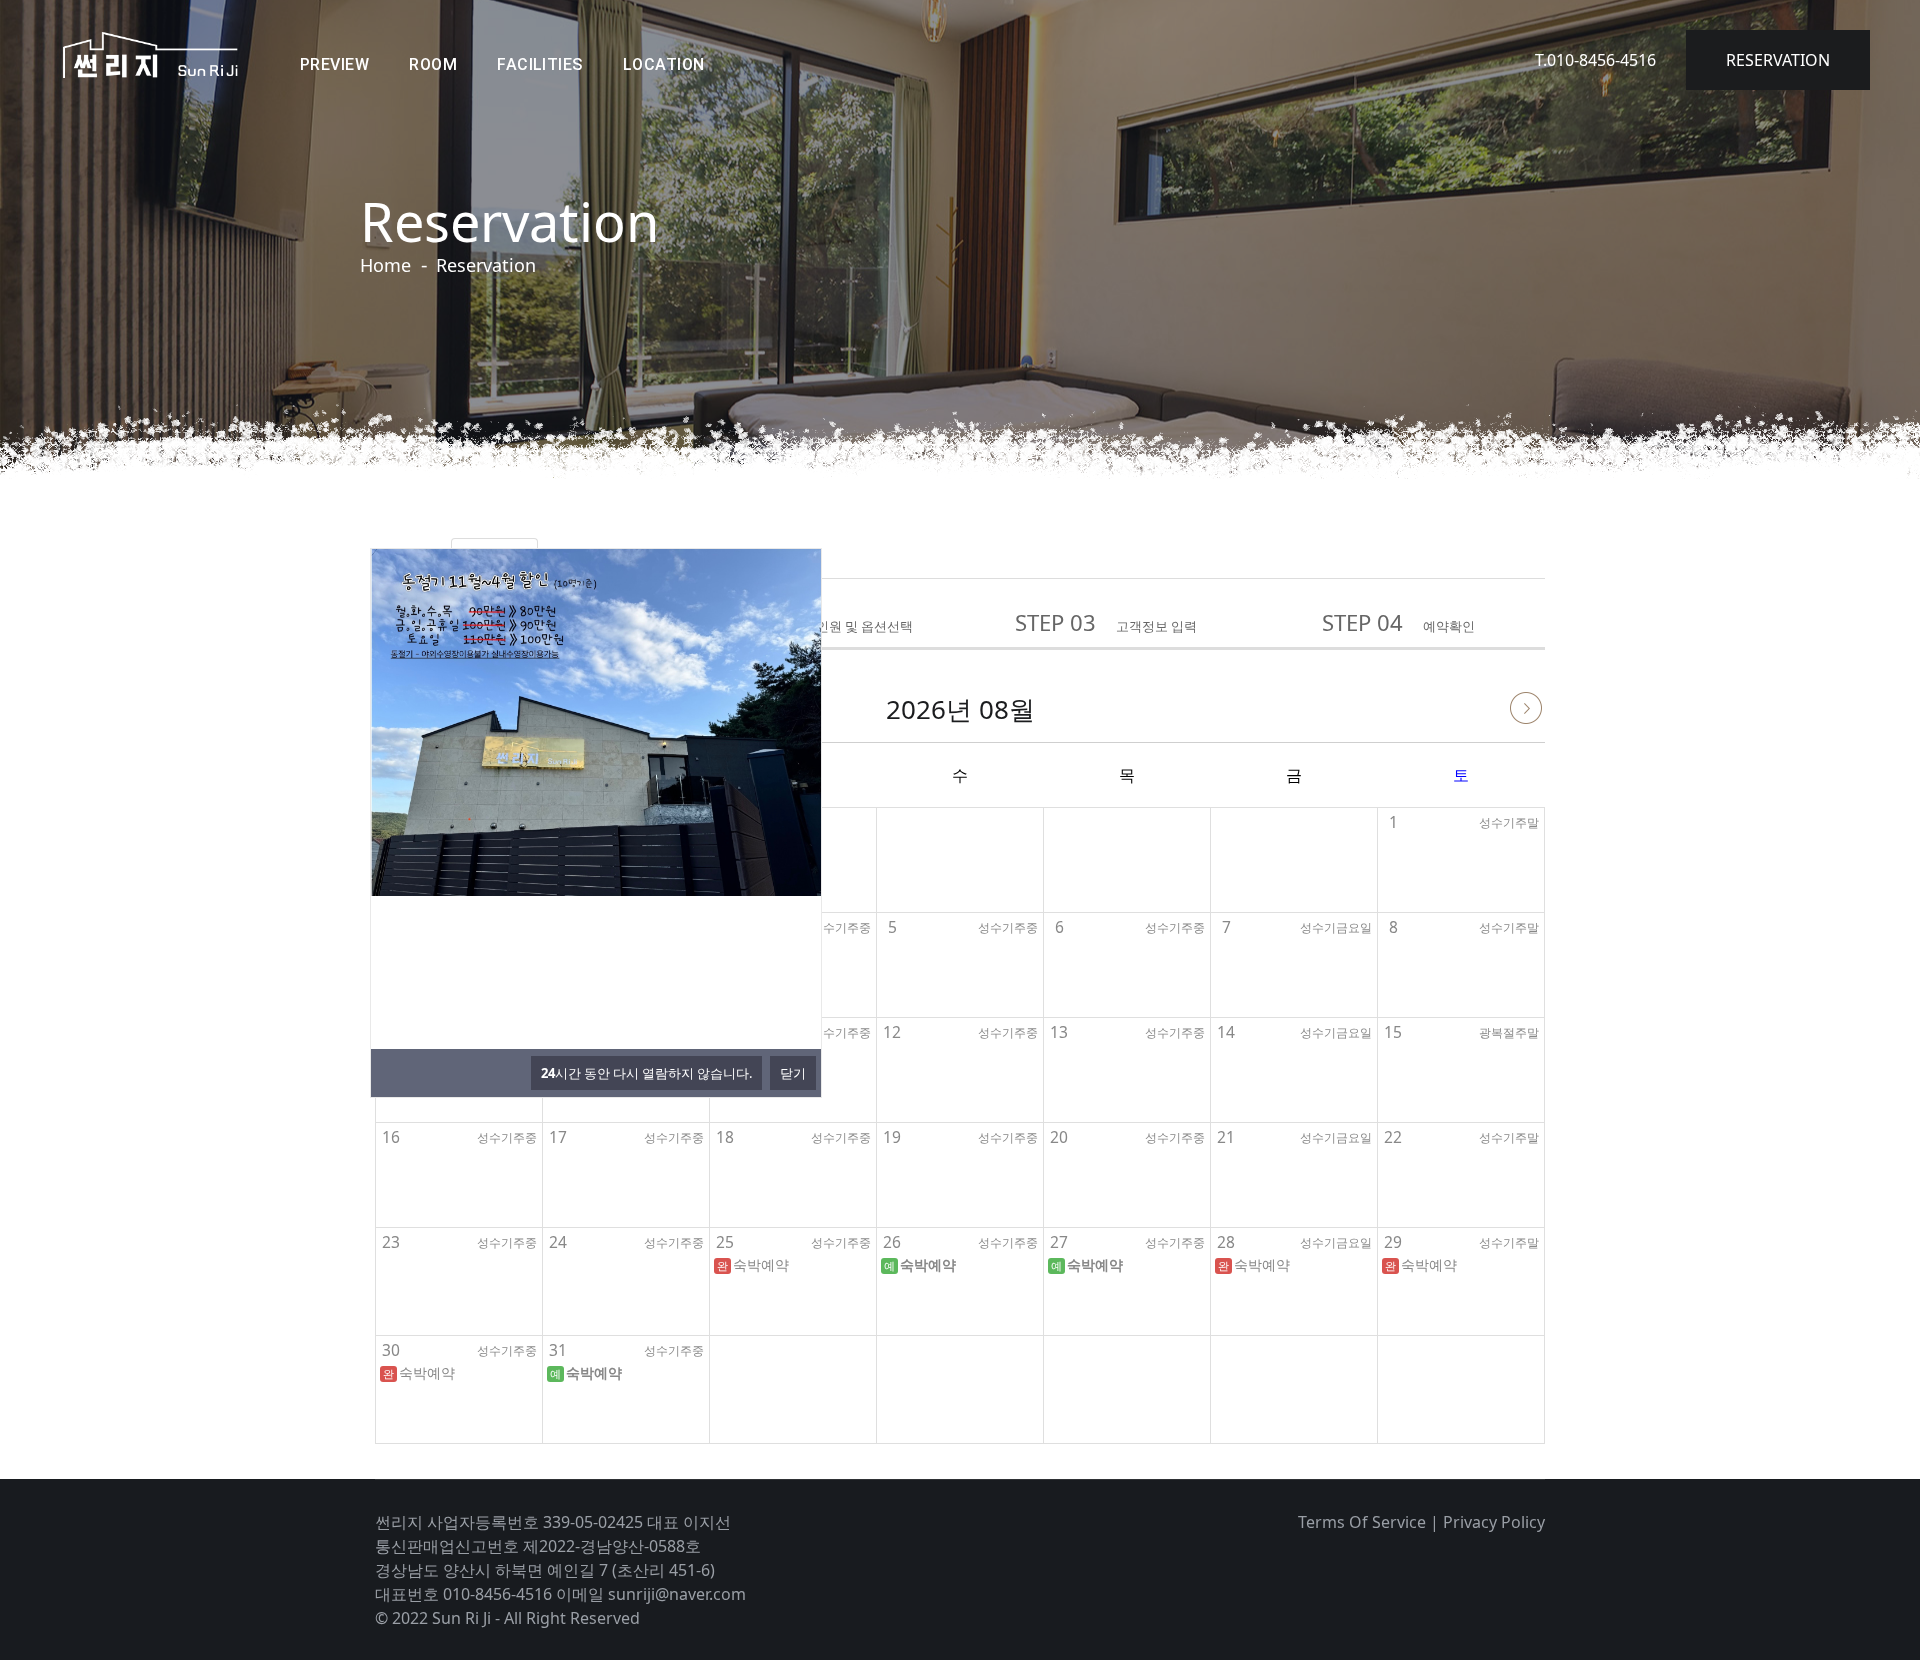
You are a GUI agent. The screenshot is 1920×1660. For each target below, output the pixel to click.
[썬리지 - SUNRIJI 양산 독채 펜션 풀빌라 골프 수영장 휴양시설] (150, 55)
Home (385, 265)
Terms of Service (1362, 1522)
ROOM (433, 64)
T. (1595, 60)
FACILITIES (540, 64)
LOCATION (664, 64)
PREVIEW (334, 64)
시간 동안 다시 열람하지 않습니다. (646, 1073)
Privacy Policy (1494, 1522)
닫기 (793, 1073)
